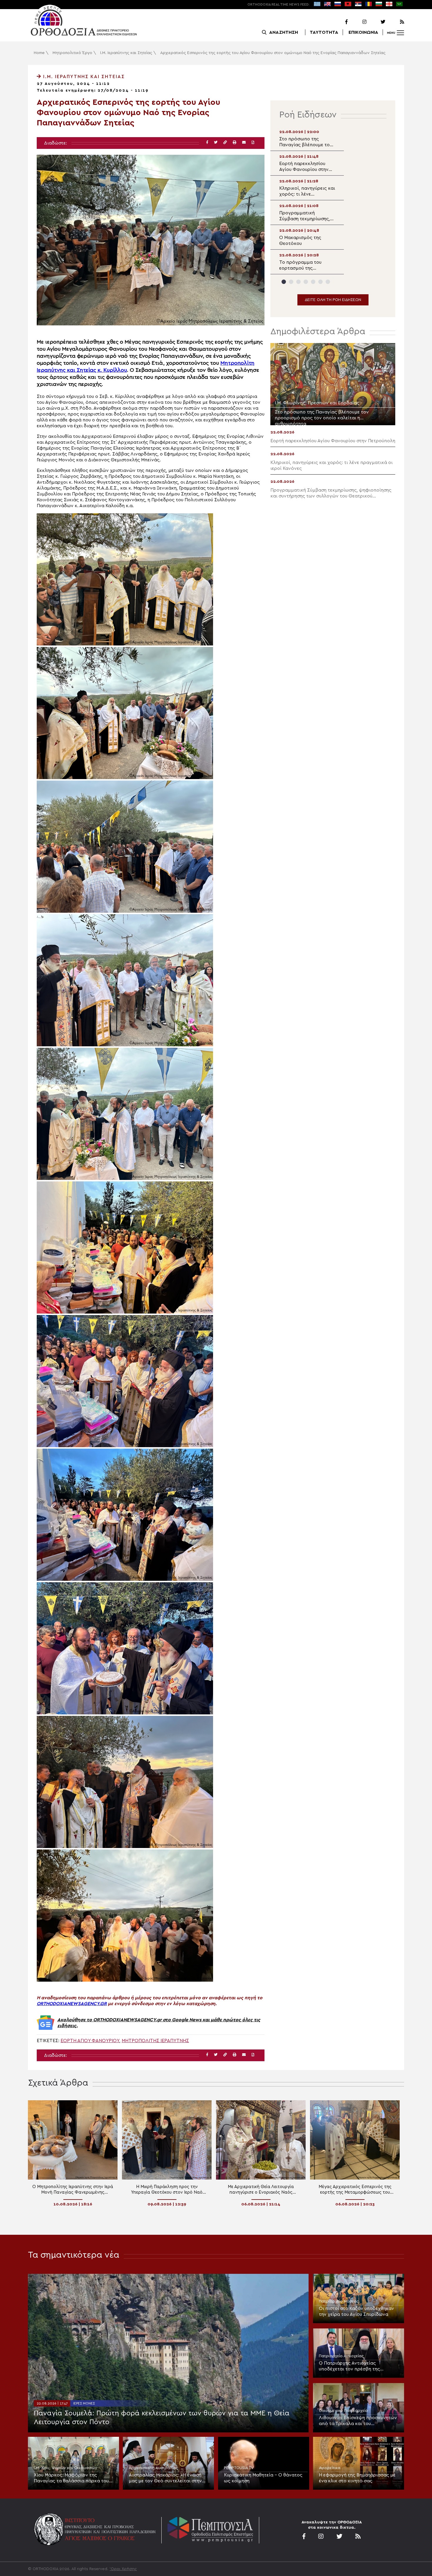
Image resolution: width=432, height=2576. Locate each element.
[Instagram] (358, 22)
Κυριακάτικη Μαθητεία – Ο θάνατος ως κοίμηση (263, 2478)
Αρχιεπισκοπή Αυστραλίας (153, 2468)
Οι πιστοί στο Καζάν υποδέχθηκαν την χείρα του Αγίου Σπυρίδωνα (356, 2311)
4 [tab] (306, 282)
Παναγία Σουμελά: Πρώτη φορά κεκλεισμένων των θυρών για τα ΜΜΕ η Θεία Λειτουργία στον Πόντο (162, 2418)
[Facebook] (339, 22)
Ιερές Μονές (84, 2403)
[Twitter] (376, 22)
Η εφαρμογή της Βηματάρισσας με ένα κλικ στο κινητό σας (357, 2478)
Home (39, 53)
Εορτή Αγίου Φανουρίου (90, 2041)
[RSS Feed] (395, 22)
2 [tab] (291, 282)
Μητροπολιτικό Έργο (72, 53)
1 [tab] (284, 282)
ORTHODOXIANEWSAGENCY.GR (72, 2004)
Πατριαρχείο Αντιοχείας (341, 2356)
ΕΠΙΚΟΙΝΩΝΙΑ (363, 32)
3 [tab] (298, 282)
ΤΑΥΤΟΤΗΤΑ (324, 32)
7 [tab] (328, 282)
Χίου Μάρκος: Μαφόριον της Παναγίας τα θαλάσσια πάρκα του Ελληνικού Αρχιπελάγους (71, 2478)
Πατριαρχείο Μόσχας (339, 2301)
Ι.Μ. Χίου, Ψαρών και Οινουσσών (66, 2468)
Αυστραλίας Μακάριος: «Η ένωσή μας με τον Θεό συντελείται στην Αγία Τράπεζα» (165, 2478)
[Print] (235, 143)
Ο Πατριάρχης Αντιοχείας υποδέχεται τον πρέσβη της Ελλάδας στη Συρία (349, 2366)
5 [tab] (313, 282)
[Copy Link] (225, 143)
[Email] (244, 143)
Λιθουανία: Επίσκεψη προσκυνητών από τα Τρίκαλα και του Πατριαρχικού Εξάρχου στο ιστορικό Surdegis (358, 2421)
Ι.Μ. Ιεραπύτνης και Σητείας (126, 53)
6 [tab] (320, 282)
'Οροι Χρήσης (123, 2569)
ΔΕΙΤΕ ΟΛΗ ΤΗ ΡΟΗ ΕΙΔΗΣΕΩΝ (333, 300)
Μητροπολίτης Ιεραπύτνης (155, 2041)
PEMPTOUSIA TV (239, 2468)
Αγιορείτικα (330, 2468)
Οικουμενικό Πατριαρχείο (343, 2411)
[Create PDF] (253, 143)
